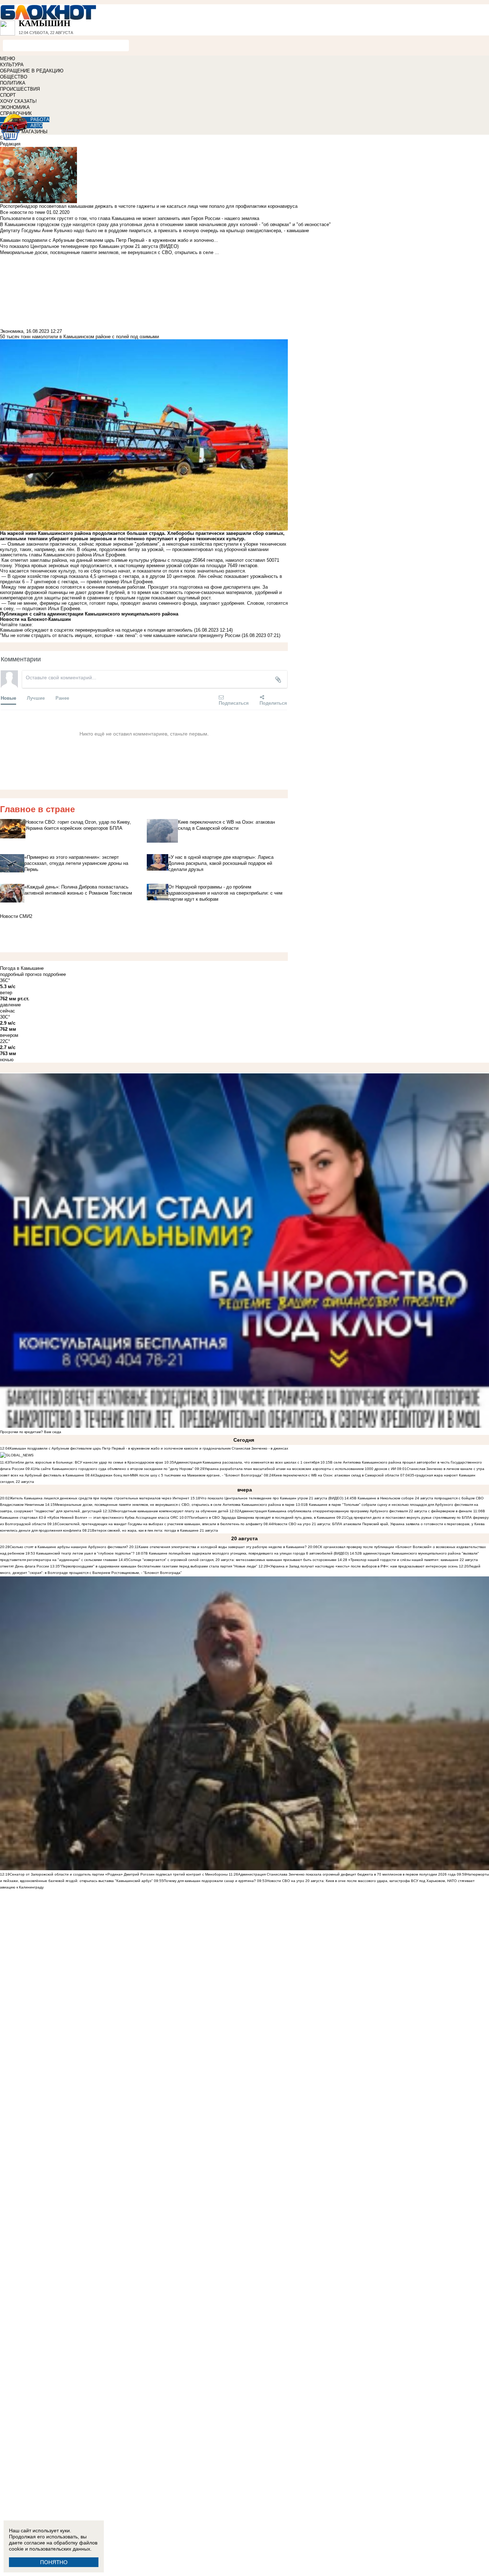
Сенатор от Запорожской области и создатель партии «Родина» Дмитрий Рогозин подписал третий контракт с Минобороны (119, 1874)
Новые (8, 698)
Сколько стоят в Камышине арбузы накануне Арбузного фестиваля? (69, 1547)
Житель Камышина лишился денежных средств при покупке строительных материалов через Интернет (100, 1498)
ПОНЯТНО (54, 2562)
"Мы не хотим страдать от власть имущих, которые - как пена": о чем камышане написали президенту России (120, 635)
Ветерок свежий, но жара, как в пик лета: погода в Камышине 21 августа (155, 1530)
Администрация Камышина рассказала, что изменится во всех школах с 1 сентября (247, 1462)
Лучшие (36, 698)
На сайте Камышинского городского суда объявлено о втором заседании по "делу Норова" (114, 1469)
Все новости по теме (23, 212)
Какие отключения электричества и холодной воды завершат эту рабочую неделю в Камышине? (223, 1547)
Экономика (12, 331)
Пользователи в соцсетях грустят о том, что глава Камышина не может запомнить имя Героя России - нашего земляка (130, 218)
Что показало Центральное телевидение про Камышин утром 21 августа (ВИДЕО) (272, 1498)
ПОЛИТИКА (13, 83)
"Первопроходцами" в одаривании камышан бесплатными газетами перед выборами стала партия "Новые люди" (159, 1566)
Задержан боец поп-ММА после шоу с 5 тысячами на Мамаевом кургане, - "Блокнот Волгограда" (179, 1475)
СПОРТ (8, 95)
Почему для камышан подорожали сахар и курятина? (210, 1881)
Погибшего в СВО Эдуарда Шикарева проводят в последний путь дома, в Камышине (262, 1517)
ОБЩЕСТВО (14, 77)
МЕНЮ (8, 59)
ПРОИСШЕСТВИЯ (20, 89)
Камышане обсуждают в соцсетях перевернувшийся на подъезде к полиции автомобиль (96, 630)
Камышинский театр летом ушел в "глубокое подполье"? (85, 1553)
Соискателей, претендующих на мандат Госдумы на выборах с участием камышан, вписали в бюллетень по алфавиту (160, 1524)
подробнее (54, 974)
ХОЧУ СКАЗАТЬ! (18, 101)
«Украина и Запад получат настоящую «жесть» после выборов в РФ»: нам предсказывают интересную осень (363, 1566)
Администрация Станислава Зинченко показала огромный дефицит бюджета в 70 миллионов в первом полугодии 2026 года (347, 1874)
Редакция (10, 144)
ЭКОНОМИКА (15, 107)
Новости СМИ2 (16, 916)
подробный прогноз (21, 974)
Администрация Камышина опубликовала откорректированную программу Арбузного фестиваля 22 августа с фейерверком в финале (356, 1511)
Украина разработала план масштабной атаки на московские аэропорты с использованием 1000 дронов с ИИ (300, 1469)
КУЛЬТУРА (12, 65)
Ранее (62, 698)
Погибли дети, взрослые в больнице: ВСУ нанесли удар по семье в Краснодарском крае (87, 1462)
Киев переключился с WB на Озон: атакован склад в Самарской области (336, 1475)
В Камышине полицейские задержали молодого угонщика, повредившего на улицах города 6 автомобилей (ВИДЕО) (247, 1553)
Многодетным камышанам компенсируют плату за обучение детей (170, 1511)
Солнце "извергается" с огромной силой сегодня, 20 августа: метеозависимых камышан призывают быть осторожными (232, 1560)
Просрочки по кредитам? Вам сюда (31, 1432)
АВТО (37, 126)
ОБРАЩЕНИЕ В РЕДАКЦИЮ (32, 71)
